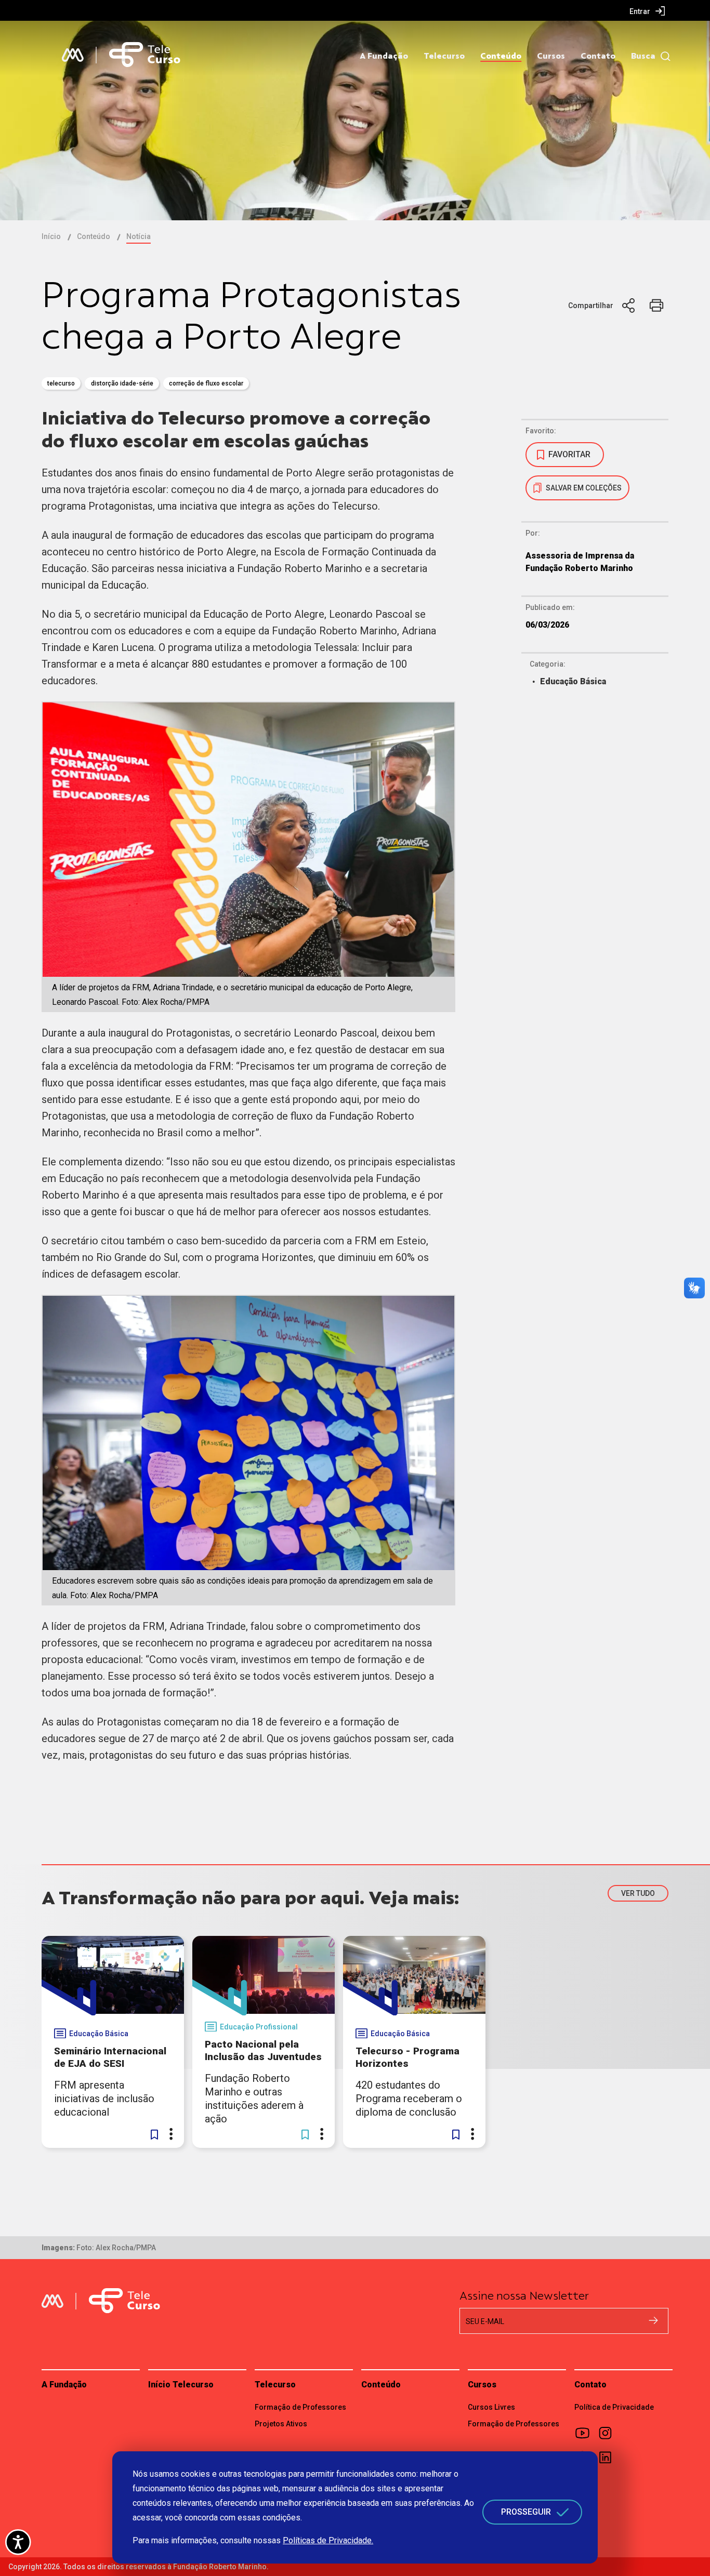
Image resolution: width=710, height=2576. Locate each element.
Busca (643, 56)
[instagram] (609, 2433)
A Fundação (384, 56)
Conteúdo (501, 56)
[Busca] (663, 56)
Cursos (551, 56)
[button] (154, 2134)
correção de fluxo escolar (206, 383)
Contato (598, 56)
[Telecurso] (145, 55)
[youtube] (586, 2433)
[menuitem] (647, 11)
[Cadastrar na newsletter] (653, 2320)
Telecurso (444, 56)
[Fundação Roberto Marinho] (73, 55)
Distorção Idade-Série (122, 383)
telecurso (61, 383)
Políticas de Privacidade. (328, 2540)
